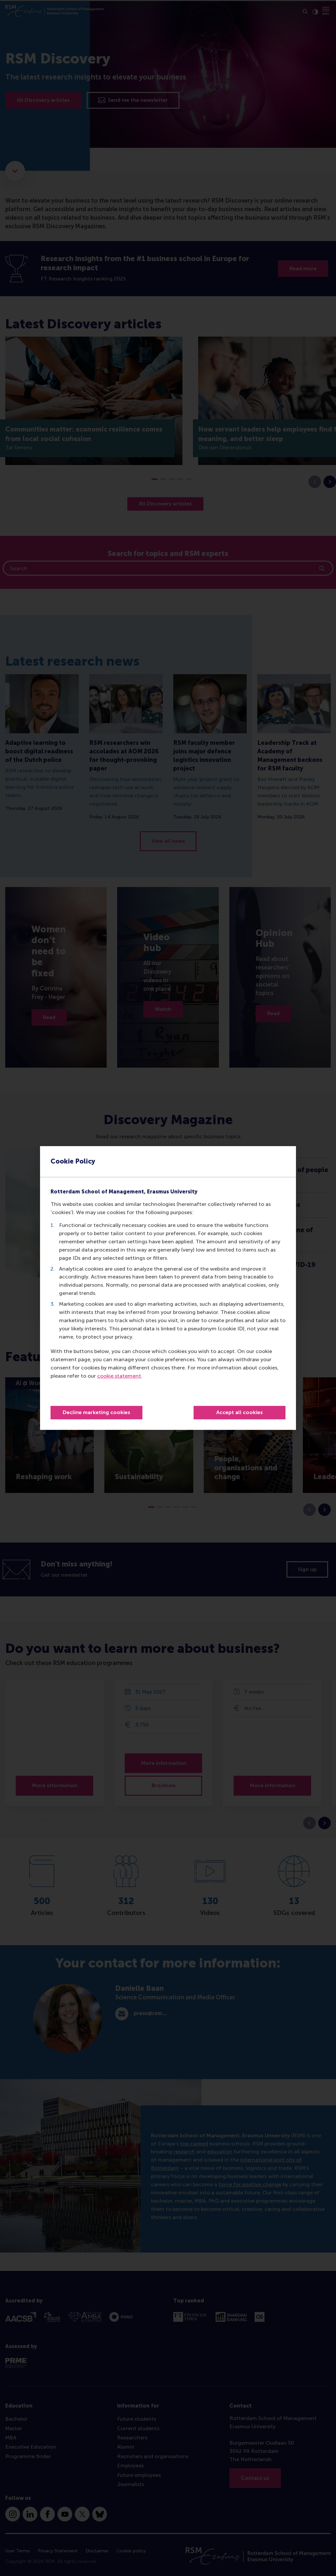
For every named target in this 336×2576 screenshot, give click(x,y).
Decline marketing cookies (96, 1412)
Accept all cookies (240, 1412)
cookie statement (119, 1376)
